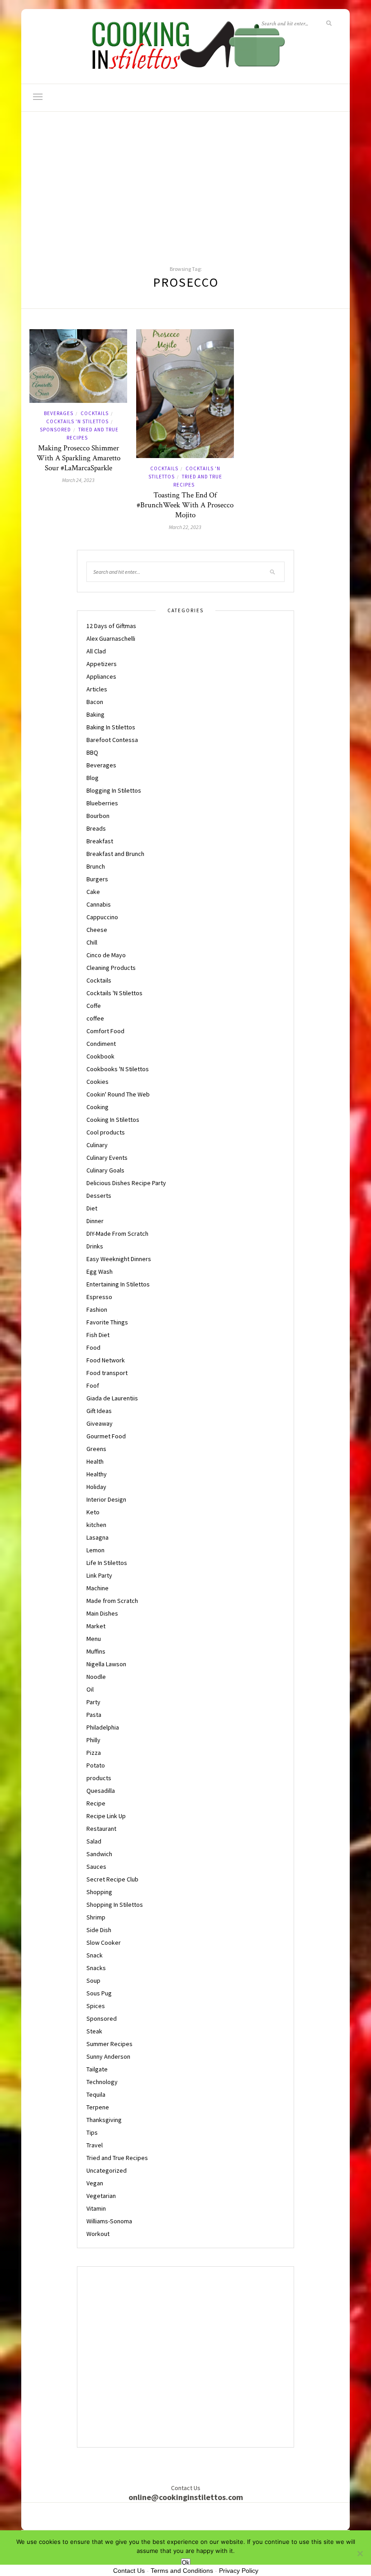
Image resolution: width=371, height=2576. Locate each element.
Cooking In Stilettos (113, 1120)
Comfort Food (105, 1031)
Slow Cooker (104, 1943)
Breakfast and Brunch (115, 854)
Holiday (96, 1487)
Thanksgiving (104, 2120)
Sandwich (99, 1854)
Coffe (94, 1006)
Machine (98, 1588)
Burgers (97, 879)
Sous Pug (99, 1993)
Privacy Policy (239, 2571)
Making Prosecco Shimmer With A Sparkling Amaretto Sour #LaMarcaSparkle (78, 458)
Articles (97, 689)
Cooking (98, 1107)
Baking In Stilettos (111, 727)
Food (93, 1347)
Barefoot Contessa (112, 740)
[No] (360, 2553)
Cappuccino (102, 917)
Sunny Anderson (108, 2056)
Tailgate (97, 2069)
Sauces (96, 1867)
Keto (93, 1512)
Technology (102, 2082)
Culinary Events (107, 1158)
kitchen (96, 1525)
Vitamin (96, 2208)
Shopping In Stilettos (115, 1905)
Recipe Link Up (106, 1816)
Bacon (95, 702)
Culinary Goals (105, 1170)
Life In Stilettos (107, 1563)
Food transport (107, 1373)
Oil (90, 1689)
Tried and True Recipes (117, 2158)
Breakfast (100, 841)
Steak (94, 2031)
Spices (96, 2006)
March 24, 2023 (78, 480)
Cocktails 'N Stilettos (77, 421)
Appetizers (102, 664)
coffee (95, 1018)
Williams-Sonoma (109, 2221)
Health (95, 1461)
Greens (96, 1449)
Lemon (95, 1550)
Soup (93, 1980)
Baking (95, 714)
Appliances (101, 676)
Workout (98, 2234)
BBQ (92, 752)
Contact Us (129, 2571)
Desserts (99, 1196)
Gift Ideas (99, 1411)
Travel (95, 2145)
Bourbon (98, 816)
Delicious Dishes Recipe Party (126, 1183)
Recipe (96, 1803)
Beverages (59, 413)
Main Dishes (102, 1613)
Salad (94, 1841)
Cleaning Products (111, 968)
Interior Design (106, 1499)
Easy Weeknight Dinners (119, 1259)
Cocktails (95, 413)
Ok (186, 2563)
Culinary (97, 1145)
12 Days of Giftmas (111, 626)
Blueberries (102, 803)
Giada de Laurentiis (112, 1398)
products (99, 1778)
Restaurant (101, 1829)
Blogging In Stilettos (114, 790)
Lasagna (98, 1537)
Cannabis (99, 904)
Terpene (98, 2107)
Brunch (96, 866)
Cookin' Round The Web (118, 1094)
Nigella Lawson (106, 1664)
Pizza (94, 1753)
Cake (93, 892)
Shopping (99, 1892)
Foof (93, 1385)
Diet (92, 1208)
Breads (96, 828)
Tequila (96, 2094)
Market (96, 1626)
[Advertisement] (185, 180)
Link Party (99, 1575)
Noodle (96, 1677)
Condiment (101, 1044)
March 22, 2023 (185, 527)
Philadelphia (103, 1727)
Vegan (95, 2183)
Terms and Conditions (182, 2571)
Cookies (98, 1082)
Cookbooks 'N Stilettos (118, 1069)
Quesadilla (101, 1791)
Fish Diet (98, 1335)
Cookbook (100, 1056)
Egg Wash (100, 1271)
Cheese (97, 930)
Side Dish (99, 1930)
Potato (96, 1765)
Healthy (97, 1474)
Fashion (97, 1309)
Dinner (95, 1221)
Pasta (94, 1715)
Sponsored (55, 430)
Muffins (96, 1651)
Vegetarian (101, 2196)
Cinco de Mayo (106, 955)
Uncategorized (107, 2170)
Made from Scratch (112, 1601)
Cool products (106, 1132)
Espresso (99, 1297)
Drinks (95, 1246)
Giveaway (100, 1423)
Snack (95, 1955)
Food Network (106, 1360)
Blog (93, 778)
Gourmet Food (106, 1436)
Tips (92, 2132)
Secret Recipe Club (112, 1879)
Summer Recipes (109, 2044)
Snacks (96, 1968)
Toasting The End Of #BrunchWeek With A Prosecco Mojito (185, 505)
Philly (93, 1740)
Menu (94, 1639)
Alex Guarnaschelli (111, 638)
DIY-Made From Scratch (117, 1234)
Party (93, 1702)
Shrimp (96, 1917)
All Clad (96, 651)
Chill (92, 942)
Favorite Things (107, 1322)
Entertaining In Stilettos (118, 1284)
